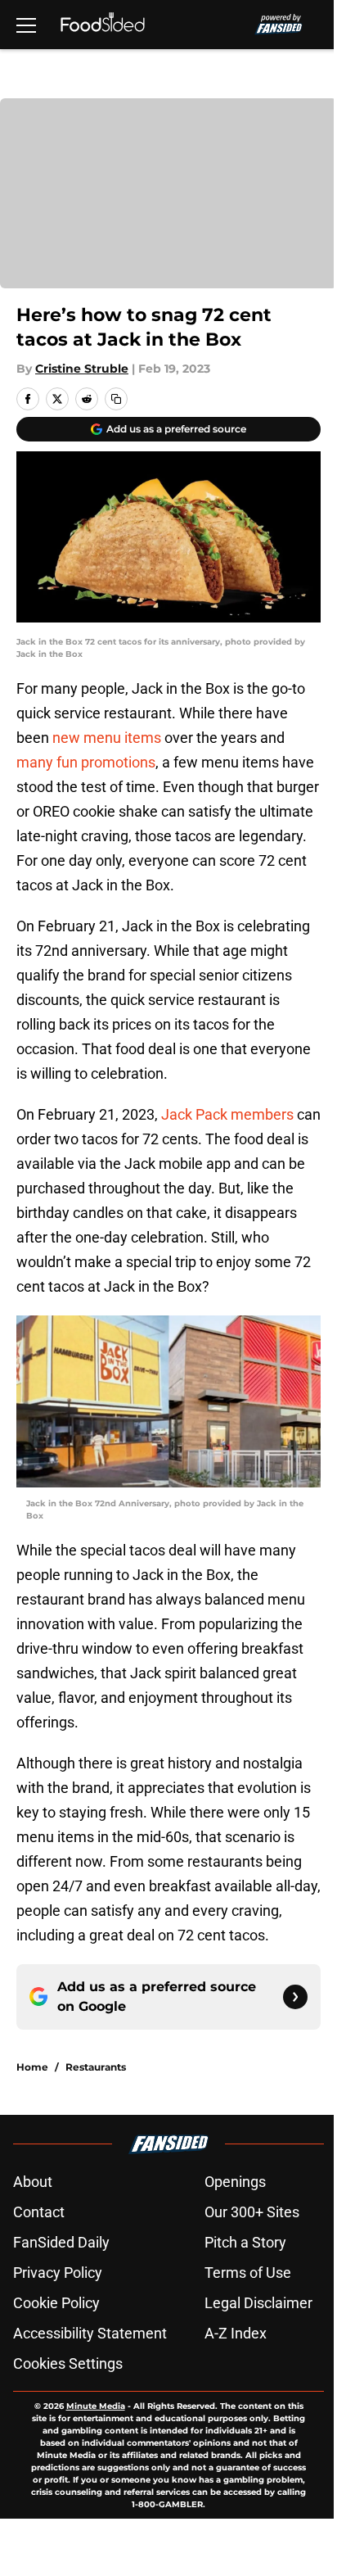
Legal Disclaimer (258, 2303)
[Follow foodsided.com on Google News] (295, 1997)
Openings (235, 2182)
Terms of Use (248, 2273)
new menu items (107, 738)
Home (32, 2067)
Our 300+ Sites (252, 2212)
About (33, 2182)
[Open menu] (26, 25)
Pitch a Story (245, 2242)
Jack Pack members (227, 1114)
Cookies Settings (68, 2363)
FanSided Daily (61, 2242)
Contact (39, 2212)
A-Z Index (236, 2333)
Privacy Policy (58, 2273)
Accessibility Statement (90, 2333)
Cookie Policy (56, 2303)
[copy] (116, 399)
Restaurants (96, 2067)
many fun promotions (86, 762)
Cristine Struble (82, 369)
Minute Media (96, 2406)
